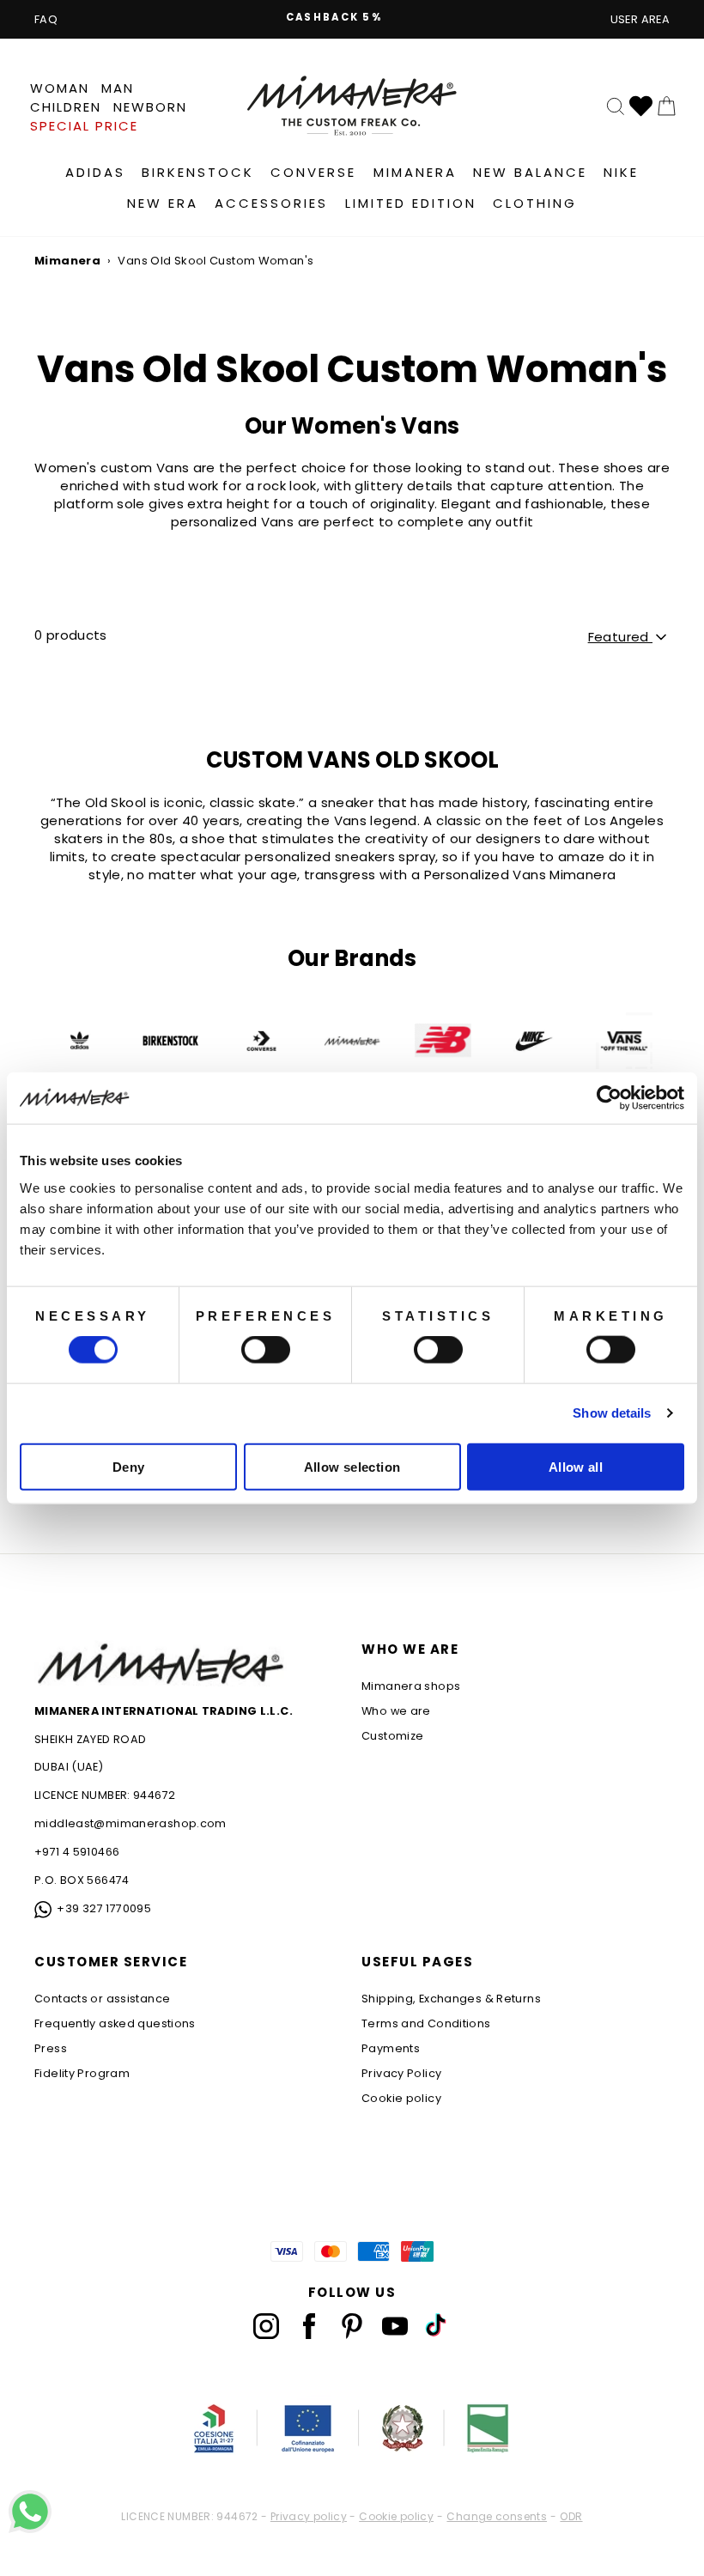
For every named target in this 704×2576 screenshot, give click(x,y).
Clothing (535, 203)
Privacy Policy (401, 2073)
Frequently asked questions (115, 2023)
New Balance (530, 172)
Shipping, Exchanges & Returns (451, 1999)
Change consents (497, 2517)
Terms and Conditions (426, 2023)
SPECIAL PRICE (84, 126)
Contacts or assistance (102, 1999)
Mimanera (415, 172)
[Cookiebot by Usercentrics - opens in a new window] (609, 1098)
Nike (621, 172)
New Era (163, 203)
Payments (391, 2048)
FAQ (46, 19)
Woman (60, 88)
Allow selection (352, 1466)
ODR (571, 2517)
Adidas (95, 172)
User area (640, 19)
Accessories (271, 203)
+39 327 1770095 (104, 1908)
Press (51, 2048)
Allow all (576, 1466)
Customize (392, 1736)
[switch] (266, 1350)
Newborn (150, 107)
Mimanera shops (411, 1686)
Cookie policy (401, 2098)
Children (66, 107)
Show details (612, 1413)
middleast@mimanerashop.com (130, 1823)
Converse (313, 172)
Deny (129, 1466)
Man (118, 88)
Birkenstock (198, 172)
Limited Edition (411, 203)
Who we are (396, 1711)
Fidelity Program (82, 2073)
